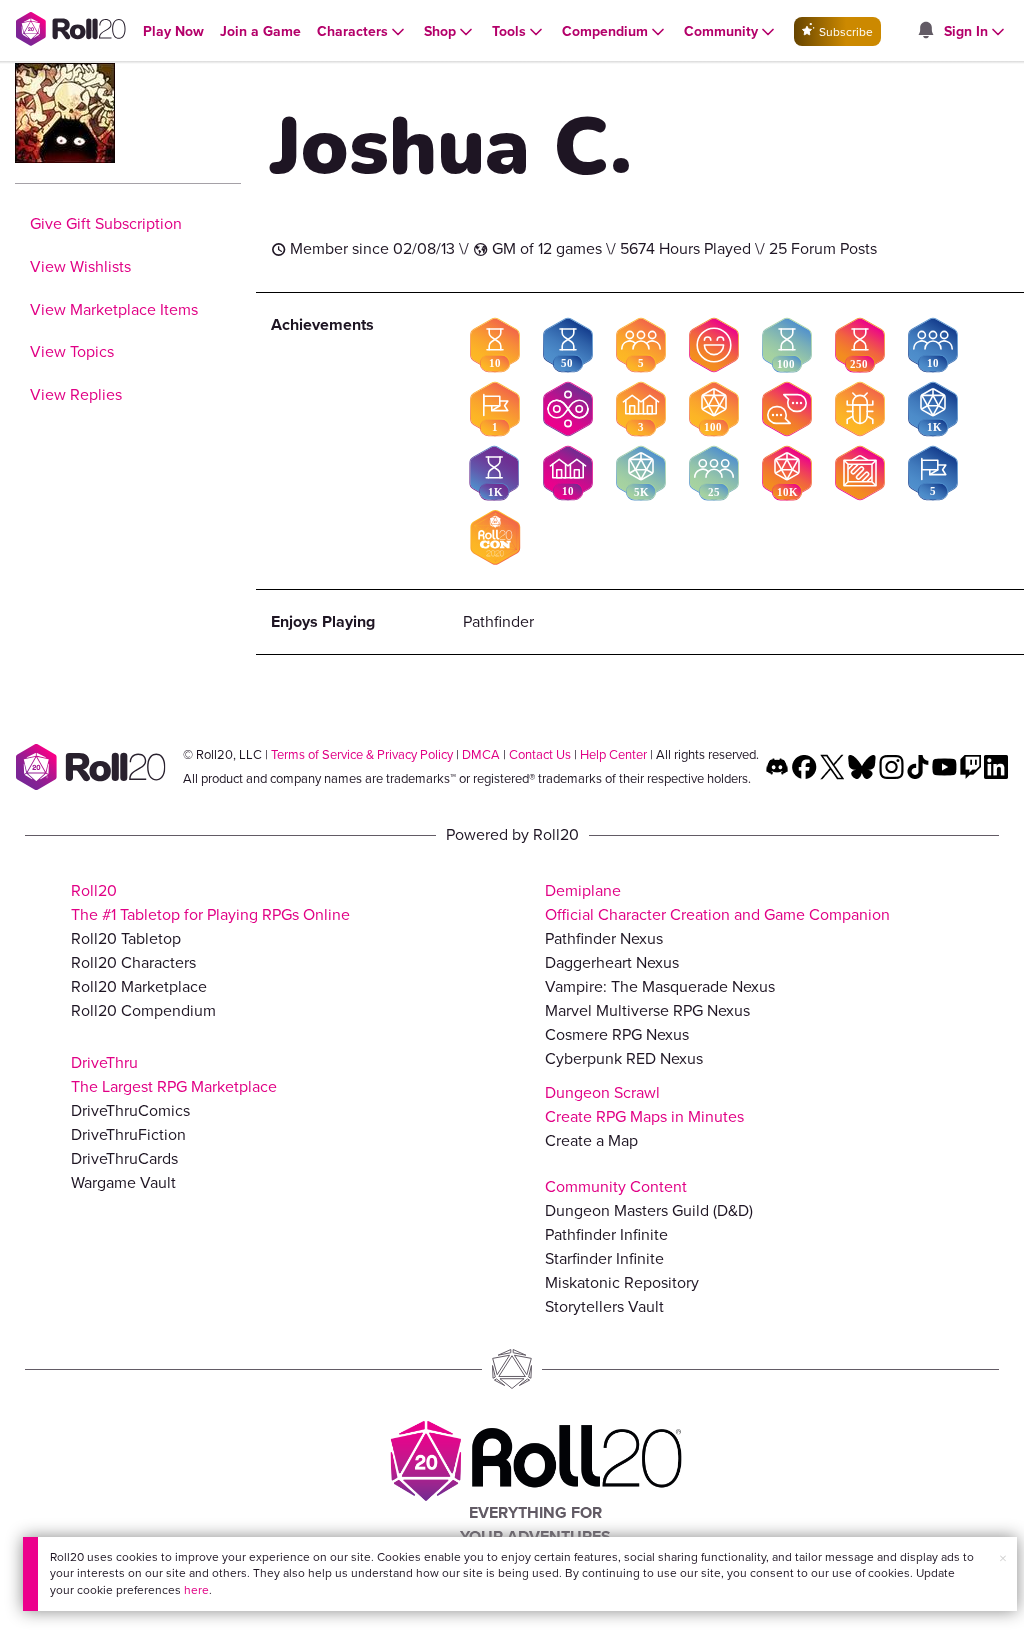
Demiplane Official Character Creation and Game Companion (717, 902)
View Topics (72, 351)
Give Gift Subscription (106, 223)
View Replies (76, 394)
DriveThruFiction (128, 1134)
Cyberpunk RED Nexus (624, 1058)
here (196, 1590)
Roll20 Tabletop (126, 938)
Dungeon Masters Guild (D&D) (649, 1210)
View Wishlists (80, 266)
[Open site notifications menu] (925, 31)
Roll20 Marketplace (139, 986)
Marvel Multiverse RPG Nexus (647, 1010)
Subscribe (844, 32)
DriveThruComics (130, 1110)
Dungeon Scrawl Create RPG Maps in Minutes (644, 1104)
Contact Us (540, 754)
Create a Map (591, 1140)
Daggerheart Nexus (612, 962)
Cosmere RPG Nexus (617, 1034)
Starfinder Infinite (604, 1258)
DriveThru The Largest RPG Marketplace (174, 1074)
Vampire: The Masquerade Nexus (660, 986)
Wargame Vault (123, 1182)
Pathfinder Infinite (606, 1234)
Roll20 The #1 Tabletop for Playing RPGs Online (210, 902)
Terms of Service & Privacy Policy (362, 754)
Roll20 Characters (133, 962)
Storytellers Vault (604, 1306)
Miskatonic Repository (622, 1282)
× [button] (1003, 1558)
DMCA (481, 754)
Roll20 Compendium (143, 1010)
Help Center (613, 754)
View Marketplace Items (114, 309)
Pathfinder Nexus (604, 938)
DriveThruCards (124, 1158)
